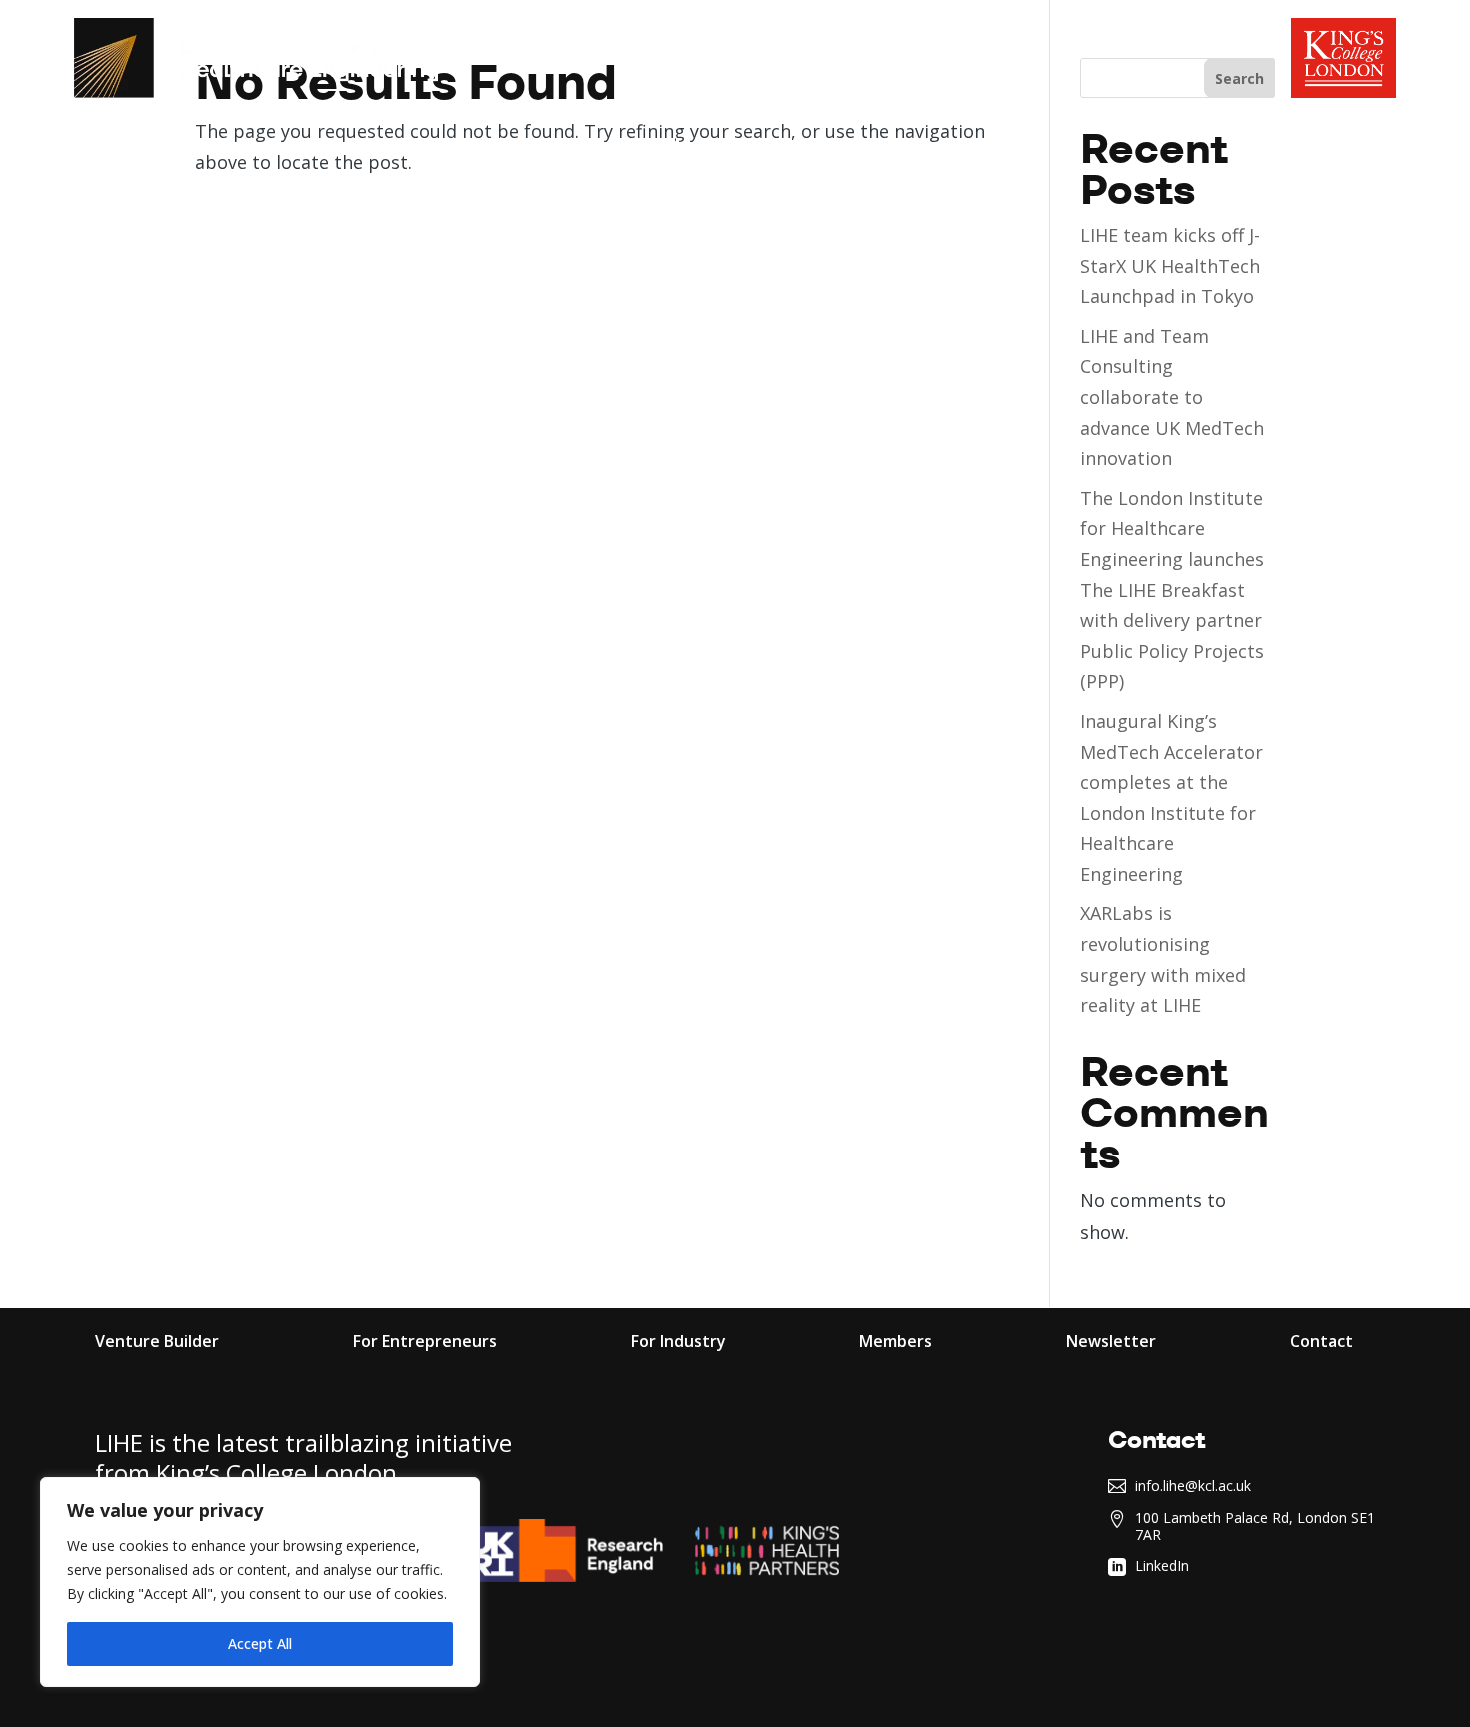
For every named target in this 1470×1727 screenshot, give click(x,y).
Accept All (260, 1643)
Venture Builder (157, 1343)
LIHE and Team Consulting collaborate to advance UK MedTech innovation (1172, 397)
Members (823, 149)
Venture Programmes (206, 149)
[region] (260, 1582)
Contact (1321, 1343)
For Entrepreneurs (473, 149)
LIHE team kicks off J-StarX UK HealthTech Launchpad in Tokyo (1170, 265)
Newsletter (1111, 1343)
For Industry (671, 149)
